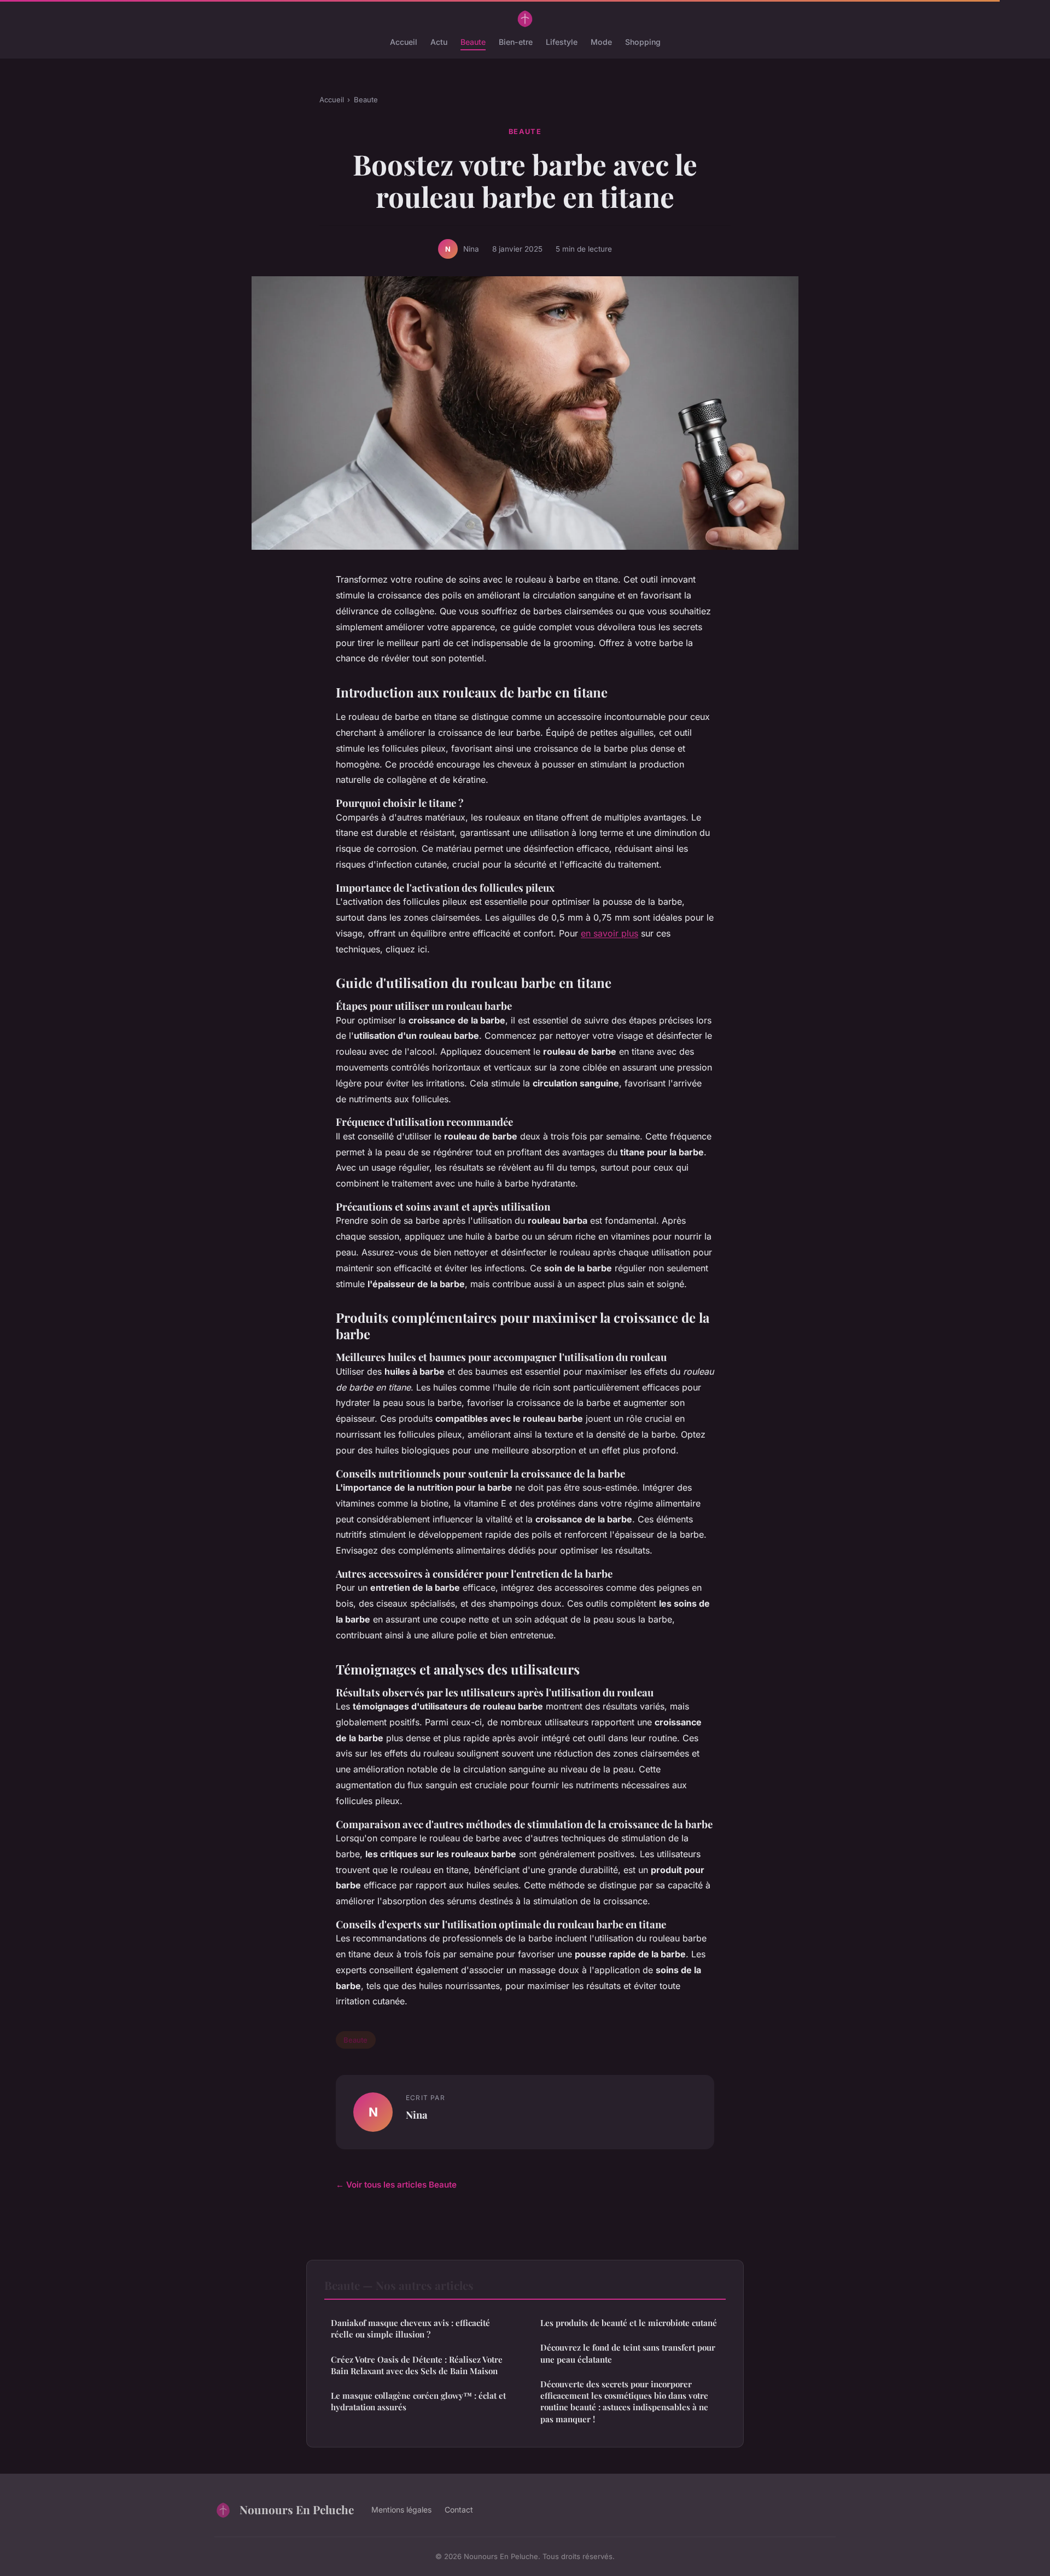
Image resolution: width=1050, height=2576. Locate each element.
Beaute (473, 42)
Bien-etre (516, 42)
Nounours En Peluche (297, 2509)
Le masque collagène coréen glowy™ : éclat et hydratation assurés (418, 2401)
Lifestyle (562, 42)
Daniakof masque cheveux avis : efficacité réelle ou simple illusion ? (410, 2328)
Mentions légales (401, 2510)
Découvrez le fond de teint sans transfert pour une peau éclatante (628, 2353)
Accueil (404, 42)
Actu (439, 42)
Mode (601, 42)
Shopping (643, 42)
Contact (459, 2510)
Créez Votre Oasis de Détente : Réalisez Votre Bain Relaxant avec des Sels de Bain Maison (417, 2365)
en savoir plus (609, 933)
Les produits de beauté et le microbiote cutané (629, 2323)
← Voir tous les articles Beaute (396, 2185)
